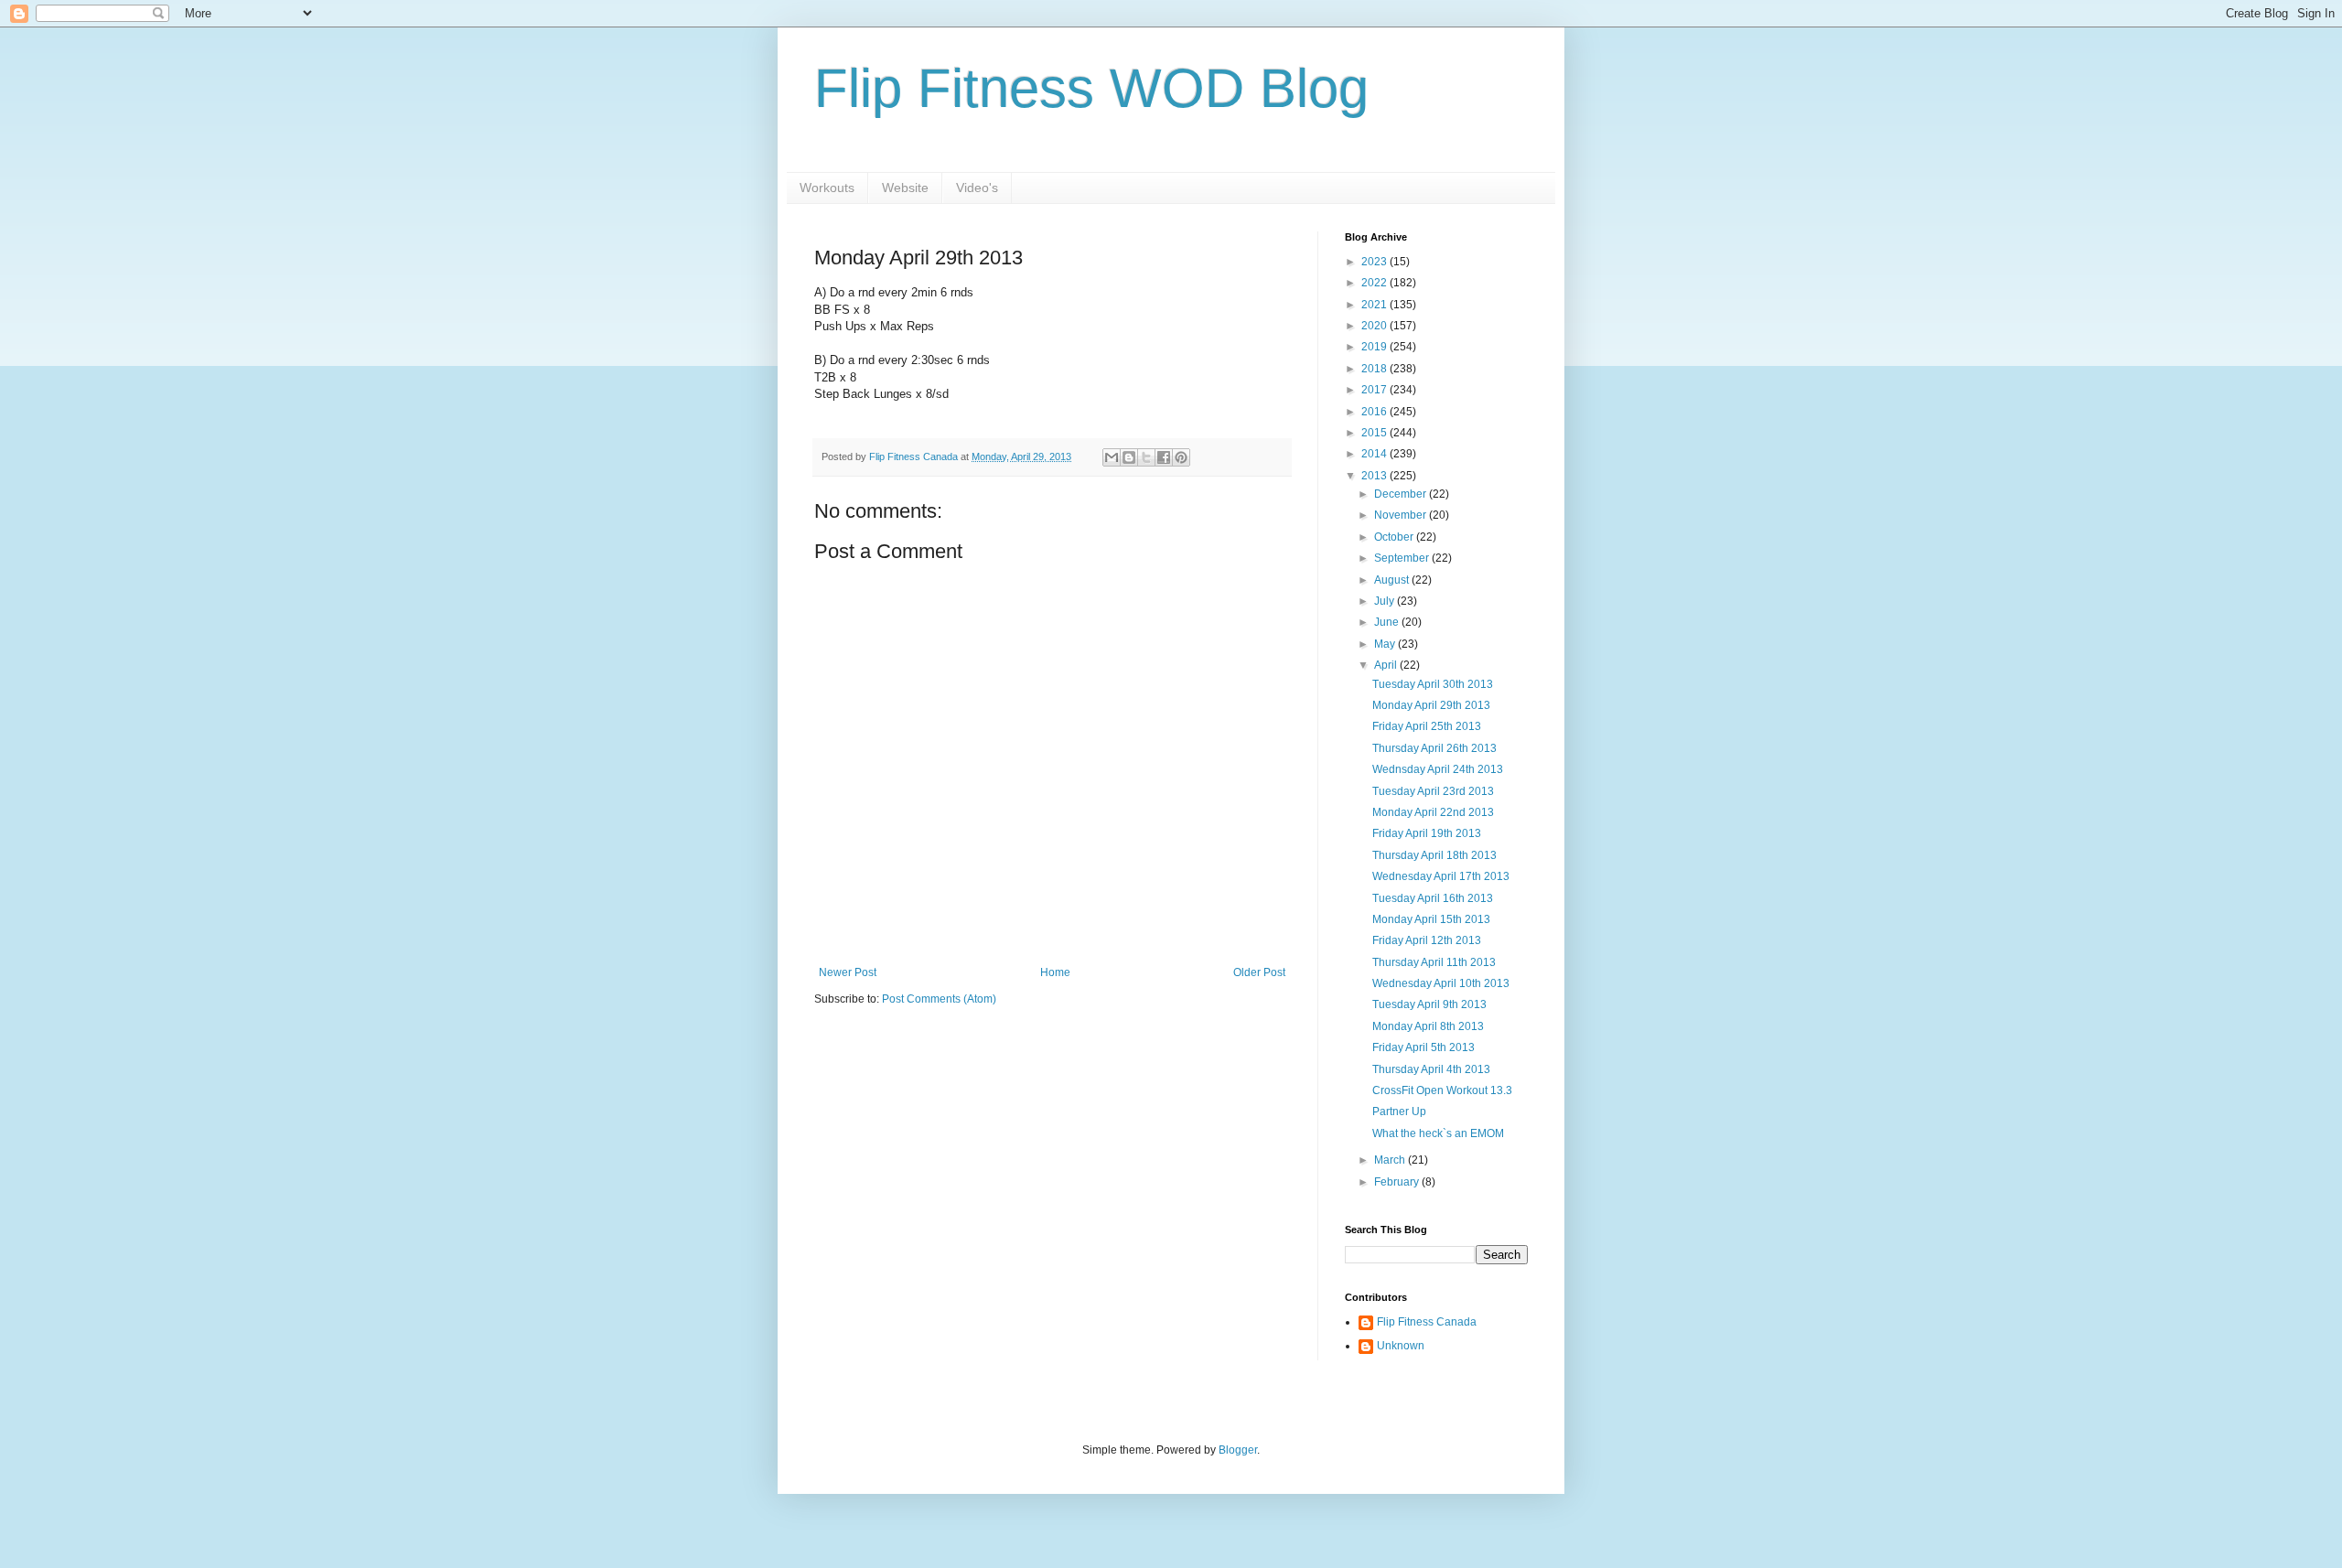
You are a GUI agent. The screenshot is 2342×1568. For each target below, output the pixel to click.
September (1403, 558)
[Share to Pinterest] (1181, 457)
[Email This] (1112, 457)
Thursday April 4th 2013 (1431, 1069)
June (1388, 622)
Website (905, 188)
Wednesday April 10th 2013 (1441, 983)
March (1391, 1160)
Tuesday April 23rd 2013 (1433, 791)
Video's (977, 188)
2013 (1375, 476)
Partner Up (1399, 1112)
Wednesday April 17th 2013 (1441, 876)
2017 (1375, 390)
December (1402, 494)
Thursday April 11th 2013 (1434, 962)
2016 (1375, 412)
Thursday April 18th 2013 (1434, 855)
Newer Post (848, 972)
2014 (1375, 454)
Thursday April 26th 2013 (1434, 748)
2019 (1375, 347)
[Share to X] (1146, 457)
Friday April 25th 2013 (1427, 726)
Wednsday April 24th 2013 (1438, 769)
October (1395, 537)
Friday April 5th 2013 (1423, 1047)
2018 (1375, 369)
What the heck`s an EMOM (1438, 1133)
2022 (1375, 283)
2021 (1375, 305)
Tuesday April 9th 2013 (1429, 1004)
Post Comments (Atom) (939, 999)
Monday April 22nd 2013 (1433, 812)
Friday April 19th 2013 (1427, 833)
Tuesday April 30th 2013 (1433, 684)
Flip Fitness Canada (1427, 1322)
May (1386, 644)
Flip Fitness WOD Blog (1091, 88)
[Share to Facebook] (1164, 457)
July (1386, 601)
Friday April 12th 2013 (1427, 940)
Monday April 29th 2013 (1431, 705)
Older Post (1259, 972)
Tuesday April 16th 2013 (1433, 898)
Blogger (1238, 1450)
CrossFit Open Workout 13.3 (1442, 1090)
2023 (1375, 262)
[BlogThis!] (1129, 457)
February (1398, 1182)
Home (1055, 972)
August (1393, 580)
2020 (1375, 326)
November (1402, 515)
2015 (1375, 433)
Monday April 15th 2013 (1431, 919)
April (1387, 665)
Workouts (827, 188)
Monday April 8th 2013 (1428, 1026)
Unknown (1401, 1346)
